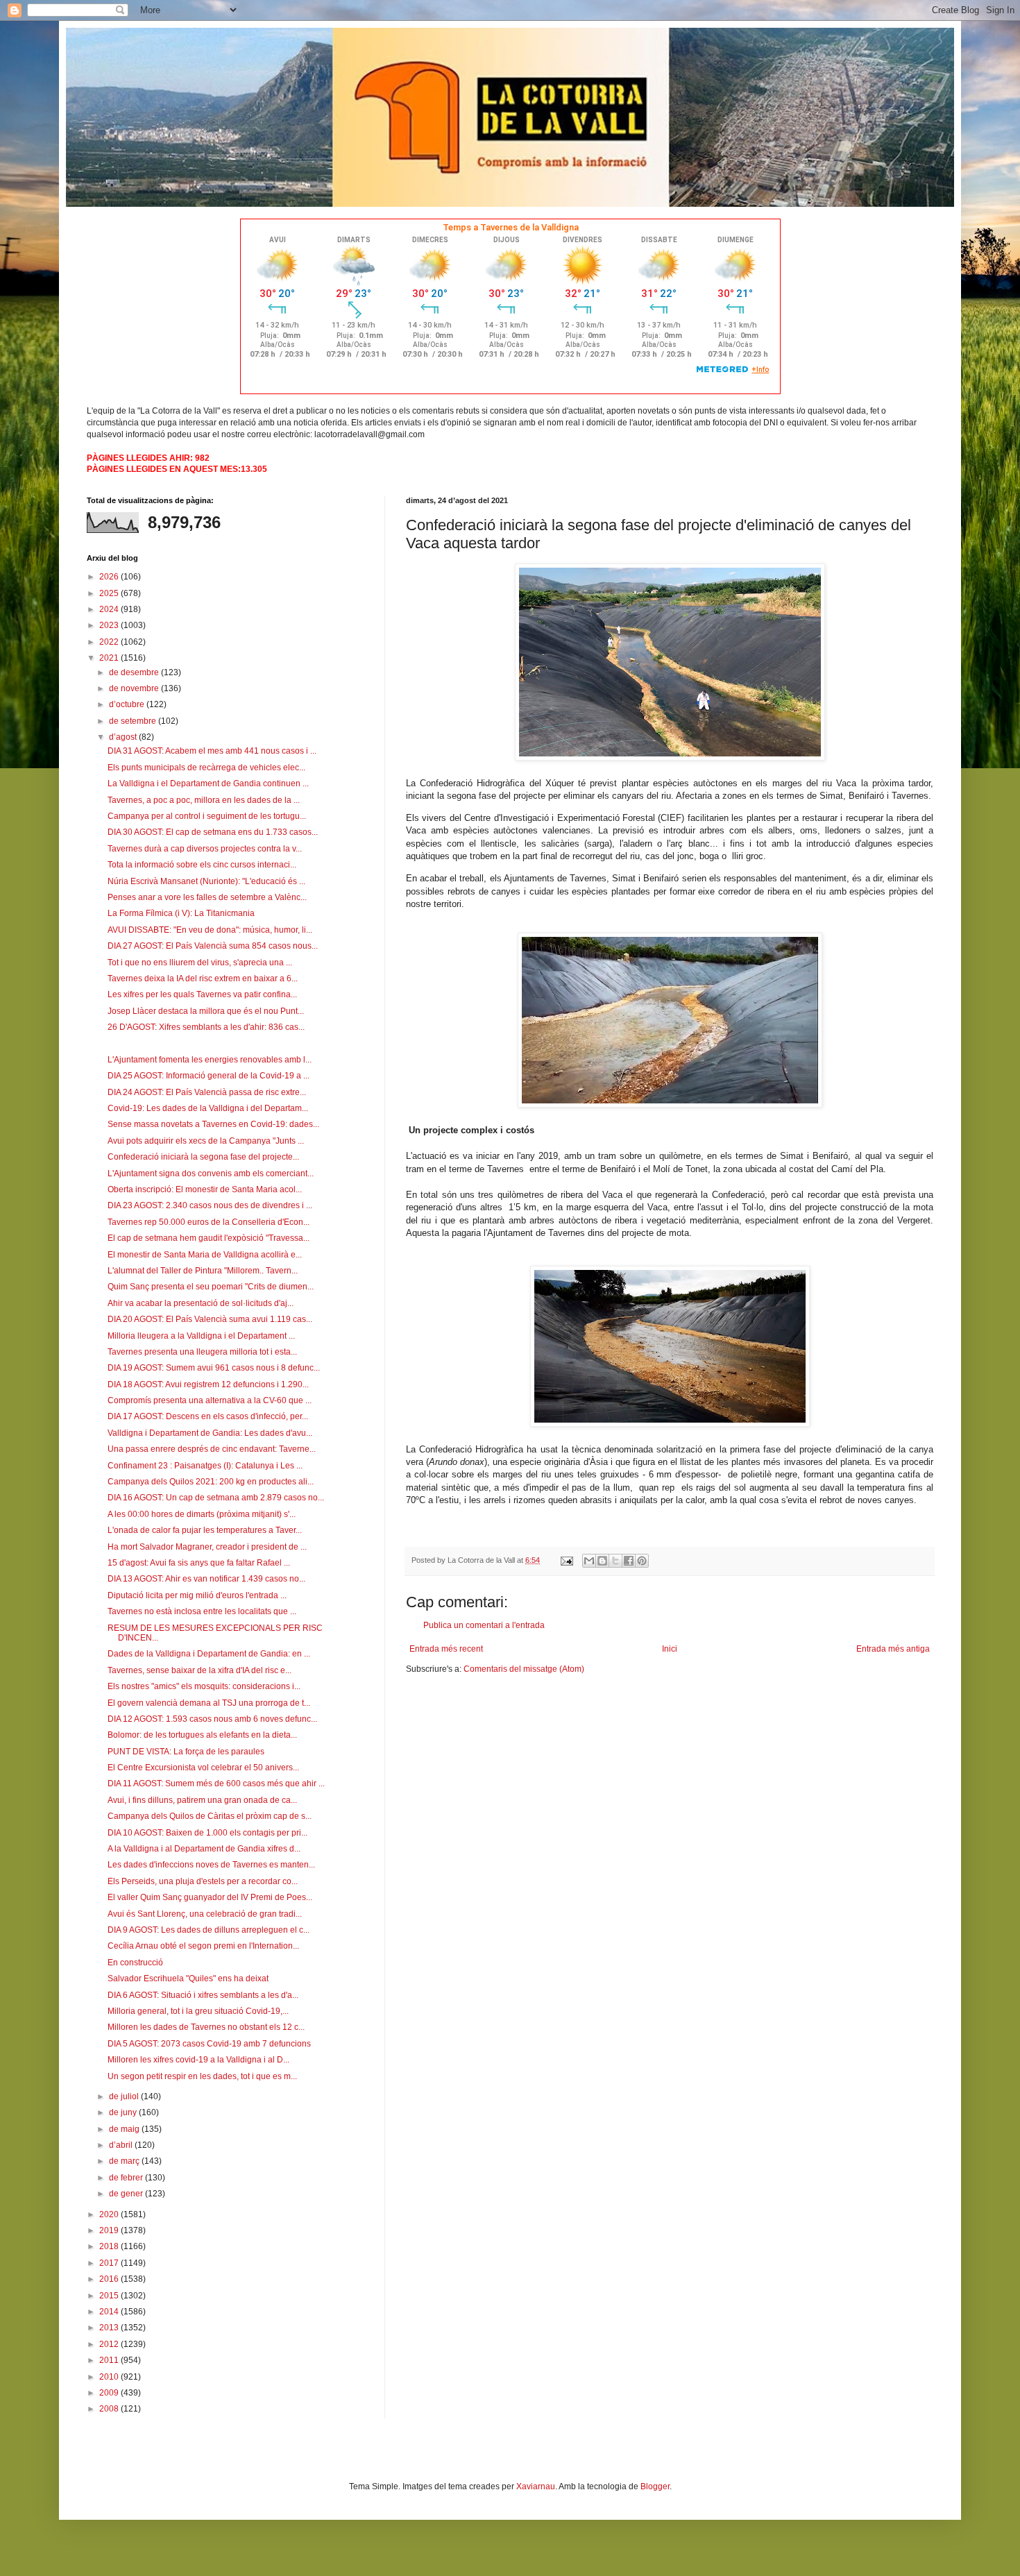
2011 (110, 2360)
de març (125, 2161)
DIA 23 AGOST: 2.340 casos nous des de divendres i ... (210, 1205)
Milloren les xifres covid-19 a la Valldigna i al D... (198, 2060)
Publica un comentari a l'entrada (484, 1625)
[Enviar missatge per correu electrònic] (566, 1560)
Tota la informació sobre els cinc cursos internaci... (202, 865)
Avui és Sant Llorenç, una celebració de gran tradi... (205, 1914)
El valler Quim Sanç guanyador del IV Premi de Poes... (210, 1897)
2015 (110, 2296)
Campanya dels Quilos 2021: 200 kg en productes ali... (211, 1482)
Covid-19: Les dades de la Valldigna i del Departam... (208, 1108)
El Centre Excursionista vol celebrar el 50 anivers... (203, 1768)
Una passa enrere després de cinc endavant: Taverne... (212, 1449)
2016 (110, 2279)
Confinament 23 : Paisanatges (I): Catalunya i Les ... (205, 1466)
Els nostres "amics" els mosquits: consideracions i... (204, 1686)
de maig (125, 2129)
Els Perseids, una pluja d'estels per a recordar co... (203, 1881)
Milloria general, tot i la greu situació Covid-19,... (198, 2011)
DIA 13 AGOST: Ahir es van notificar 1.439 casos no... (206, 1579)
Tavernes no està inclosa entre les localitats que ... (202, 1611)
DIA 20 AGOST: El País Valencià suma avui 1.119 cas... (210, 1319)
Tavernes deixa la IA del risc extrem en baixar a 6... (203, 978)
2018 (110, 2246)
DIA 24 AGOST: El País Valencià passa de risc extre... (207, 1092)
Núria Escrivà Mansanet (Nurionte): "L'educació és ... (206, 881)
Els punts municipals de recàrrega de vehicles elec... (206, 768)
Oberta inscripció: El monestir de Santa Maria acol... (205, 1189)
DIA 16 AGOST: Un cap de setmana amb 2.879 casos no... (216, 1498)
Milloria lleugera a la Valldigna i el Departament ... (201, 1336)
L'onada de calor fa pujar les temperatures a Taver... (205, 1530)
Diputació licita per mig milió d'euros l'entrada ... (197, 1595)
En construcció (135, 1963)
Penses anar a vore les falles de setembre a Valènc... (207, 897)
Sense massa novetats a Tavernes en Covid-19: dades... (213, 1124)
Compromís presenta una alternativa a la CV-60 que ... (210, 1400)
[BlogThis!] (602, 1561)
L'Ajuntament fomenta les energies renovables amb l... (210, 1060)
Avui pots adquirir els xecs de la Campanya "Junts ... (206, 1141)
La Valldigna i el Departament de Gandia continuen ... (208, 783)
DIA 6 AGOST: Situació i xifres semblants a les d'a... (203, 1995)
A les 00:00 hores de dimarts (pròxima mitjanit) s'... (202, 1514)
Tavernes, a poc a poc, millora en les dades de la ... (204, 800)
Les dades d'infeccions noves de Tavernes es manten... (211, 1865)
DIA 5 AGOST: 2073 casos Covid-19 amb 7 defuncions (209, 2044)
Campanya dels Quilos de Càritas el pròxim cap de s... (210, 1816)
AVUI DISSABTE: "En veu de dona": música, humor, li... (210, 930)
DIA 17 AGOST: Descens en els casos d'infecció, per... (208, 1416)
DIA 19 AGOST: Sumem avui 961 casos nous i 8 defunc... (214, 1368)
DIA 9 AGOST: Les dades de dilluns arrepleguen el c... (209, 1930)
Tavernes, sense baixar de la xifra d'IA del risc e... (199, 1670)
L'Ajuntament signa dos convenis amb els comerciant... (211, 1173)
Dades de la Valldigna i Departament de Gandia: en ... (209, 1654)
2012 (110, 2344)
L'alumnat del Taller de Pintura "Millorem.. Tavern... (203, 1271)
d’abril (122, 2145)
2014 (110, 2312)
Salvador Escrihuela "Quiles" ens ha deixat (188, 1978)
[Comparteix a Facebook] (629, 1561)
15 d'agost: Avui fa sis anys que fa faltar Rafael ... (199, 1563)
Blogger (655, 2486)
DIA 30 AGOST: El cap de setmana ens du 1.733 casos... (213, 832)
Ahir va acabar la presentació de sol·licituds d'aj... (201, 1303)
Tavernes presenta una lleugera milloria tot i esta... (202, 1352)
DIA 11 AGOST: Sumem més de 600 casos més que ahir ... (216, 1783)
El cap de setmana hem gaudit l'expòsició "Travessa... (209, 1238)
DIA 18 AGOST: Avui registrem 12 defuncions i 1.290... (208, 1384)
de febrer (127, 2178)
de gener (127, 2194)
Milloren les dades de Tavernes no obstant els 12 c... (206, 2027)
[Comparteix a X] (615, 1561)
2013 (110, 2328)
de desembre (135, 672)
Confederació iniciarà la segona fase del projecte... (203, 1157)
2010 (110, 2377)
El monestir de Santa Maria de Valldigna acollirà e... (205, 1255)
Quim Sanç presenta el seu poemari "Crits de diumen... (211, 1287)
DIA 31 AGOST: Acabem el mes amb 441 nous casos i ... (212, 751)
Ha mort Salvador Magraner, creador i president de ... (207, 1547)
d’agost (124, 737)
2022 (110, 642)
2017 (110, 2263)
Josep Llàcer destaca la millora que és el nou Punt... (206, 1011)
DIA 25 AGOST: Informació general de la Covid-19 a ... (209, 1076)
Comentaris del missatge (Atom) (524, 1669)
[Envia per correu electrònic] (589, 1561)
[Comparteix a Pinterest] (642, 1561)
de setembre (134, 721)
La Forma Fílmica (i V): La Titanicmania (181, 913)
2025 (110, 593)
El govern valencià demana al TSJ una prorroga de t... (209, 1703)
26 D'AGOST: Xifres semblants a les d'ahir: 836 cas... (206, 1027)
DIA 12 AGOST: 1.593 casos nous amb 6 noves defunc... (212, 1719)
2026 (110, 577)
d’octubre (128, 704)
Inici (670, 1649)
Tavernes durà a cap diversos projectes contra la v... (205, 849)
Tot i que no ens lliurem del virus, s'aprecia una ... (200, 963)
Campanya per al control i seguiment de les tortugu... (207, 816)
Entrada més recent (446, 1649)
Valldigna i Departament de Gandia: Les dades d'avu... (210, 1433)
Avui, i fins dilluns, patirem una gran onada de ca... (202, 1800)
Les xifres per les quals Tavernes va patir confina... (202, 994)
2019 (110, 2230)
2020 (110, 2214)
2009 (110, 2393)
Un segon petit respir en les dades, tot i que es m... (202, 2076)
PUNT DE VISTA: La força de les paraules (186, 1752)
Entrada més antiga (893, 1649)
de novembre (135, 688)
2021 (110, 658)
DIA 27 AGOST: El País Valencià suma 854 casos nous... (213, 946)
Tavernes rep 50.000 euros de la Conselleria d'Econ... (209, 1222)
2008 (110, 2409)
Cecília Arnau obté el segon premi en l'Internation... (203, 1946)
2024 (110, 609)
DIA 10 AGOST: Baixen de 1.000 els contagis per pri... (207, 1833)
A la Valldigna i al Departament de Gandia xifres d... (204, 1849)
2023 (110, 625)
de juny (124, 2112)
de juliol (125, 2096)
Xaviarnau (536, 2486)
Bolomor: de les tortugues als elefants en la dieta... (202, 1735)
